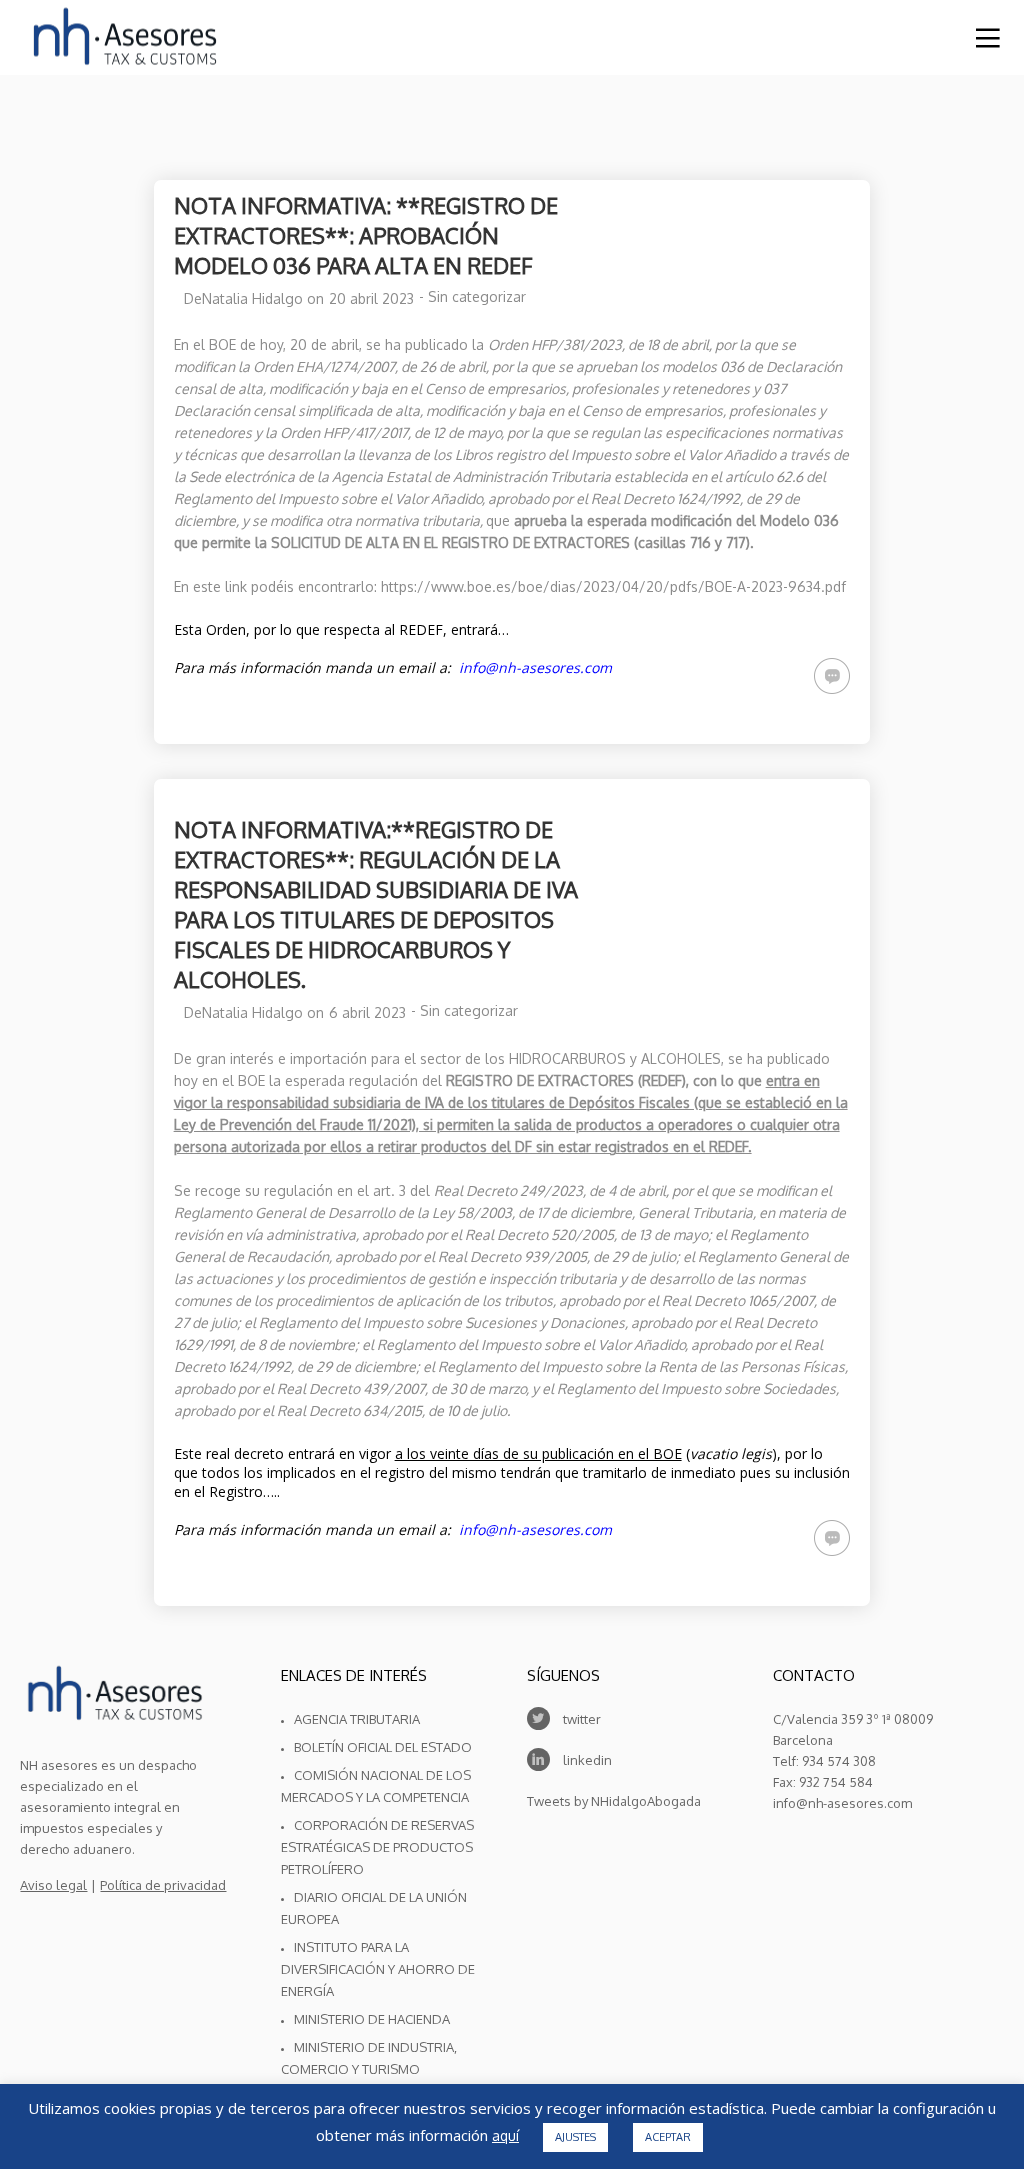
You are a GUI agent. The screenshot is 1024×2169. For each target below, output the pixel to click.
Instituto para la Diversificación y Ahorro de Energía (378, 1969)
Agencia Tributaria (357, 1719)
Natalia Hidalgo (252, 298)
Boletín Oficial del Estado (383, 1747)
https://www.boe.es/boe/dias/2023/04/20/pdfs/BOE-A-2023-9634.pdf (613, 586)
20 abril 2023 (371, 298)
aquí (505, 2136)
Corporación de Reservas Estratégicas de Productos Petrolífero (377, 1847)
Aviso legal (53, 1885)
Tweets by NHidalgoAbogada (614, 1801)
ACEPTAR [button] (668, 2137)
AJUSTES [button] (575, 2137)
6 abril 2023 (367, 1012)
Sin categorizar (477, 296)
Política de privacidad (163, 1885)
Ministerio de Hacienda (372, 2019)
